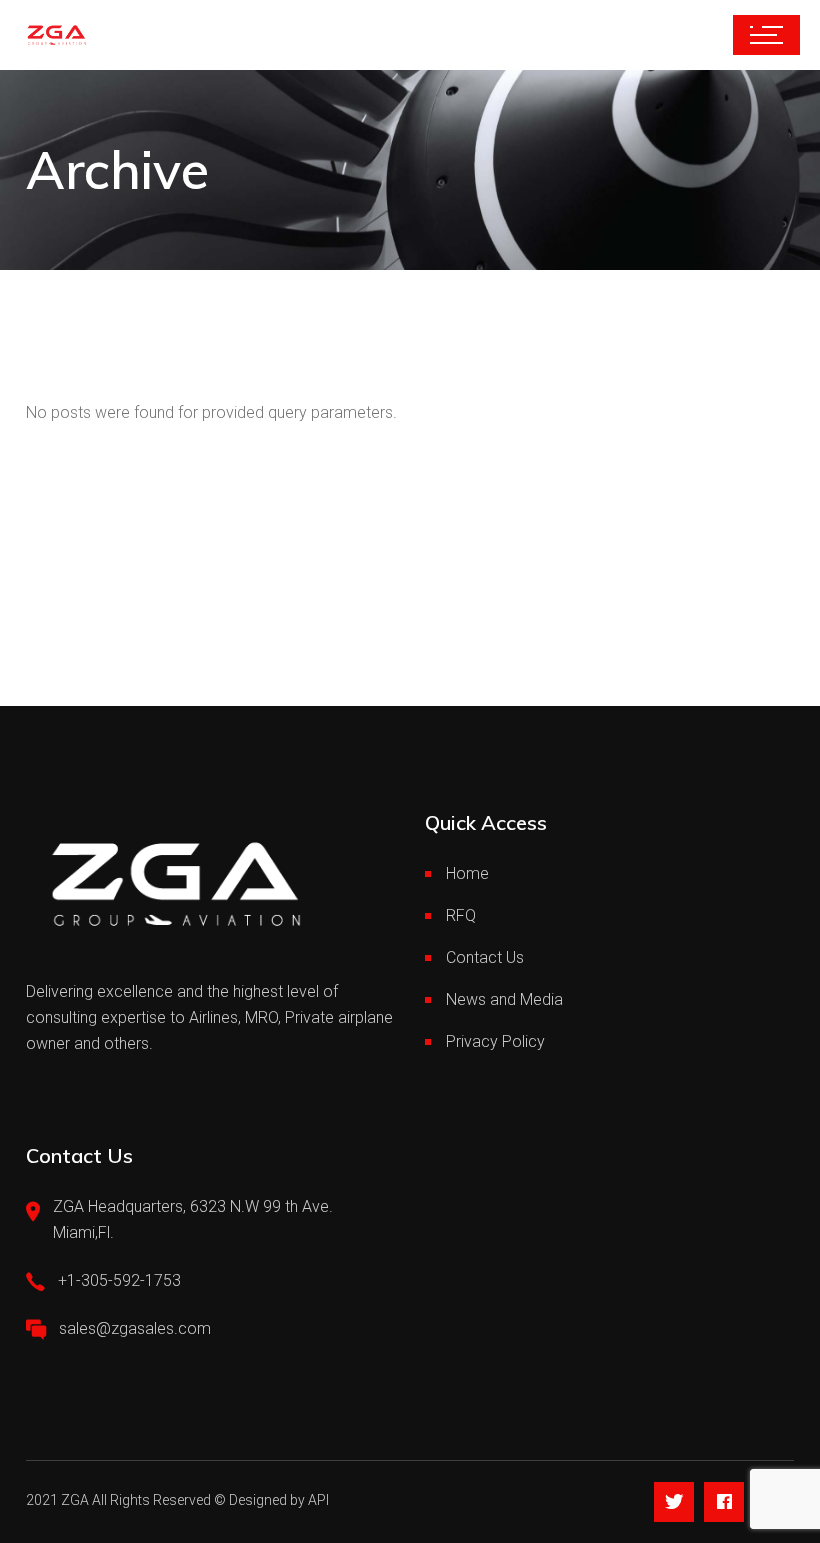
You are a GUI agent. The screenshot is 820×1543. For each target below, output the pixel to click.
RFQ (461, 915)
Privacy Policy (495, 1041)
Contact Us (485, 957)
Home (467, 873)
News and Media (504, 999)
